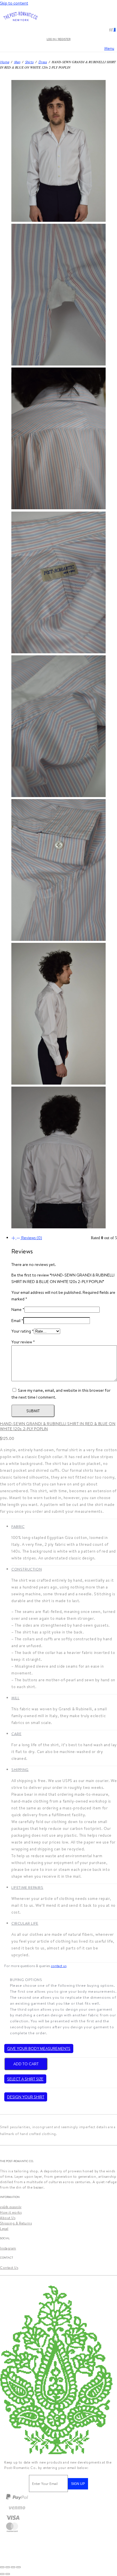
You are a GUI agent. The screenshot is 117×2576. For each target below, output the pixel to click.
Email (17, 1321)
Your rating (23, 1331)
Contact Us (9, 2268)
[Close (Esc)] (18, 2567)
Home (5, 62)
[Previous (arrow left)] (2, 2574)
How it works (11, 2212)
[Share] (13, 2567)
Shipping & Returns (16, 2223)
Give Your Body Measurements (39, 2049)
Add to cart (26, 2064)
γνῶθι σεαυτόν (11, 2207)
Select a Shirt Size (25, 2079)
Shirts (29, 62)
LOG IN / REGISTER (58, 39)
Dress (43, 62)
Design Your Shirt (26, 2097)
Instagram (8, 2248)
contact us (59, 1966)
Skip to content (14, 3)
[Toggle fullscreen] (8, 2567)
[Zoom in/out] (2, 2567)
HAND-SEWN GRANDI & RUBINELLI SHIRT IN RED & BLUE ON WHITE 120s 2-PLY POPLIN (58, 1426)
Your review (23, 1342)
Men (17, 62)
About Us (8, 2218)
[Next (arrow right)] (8, 2574)
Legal (4, 2229)
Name (18, 1309)
